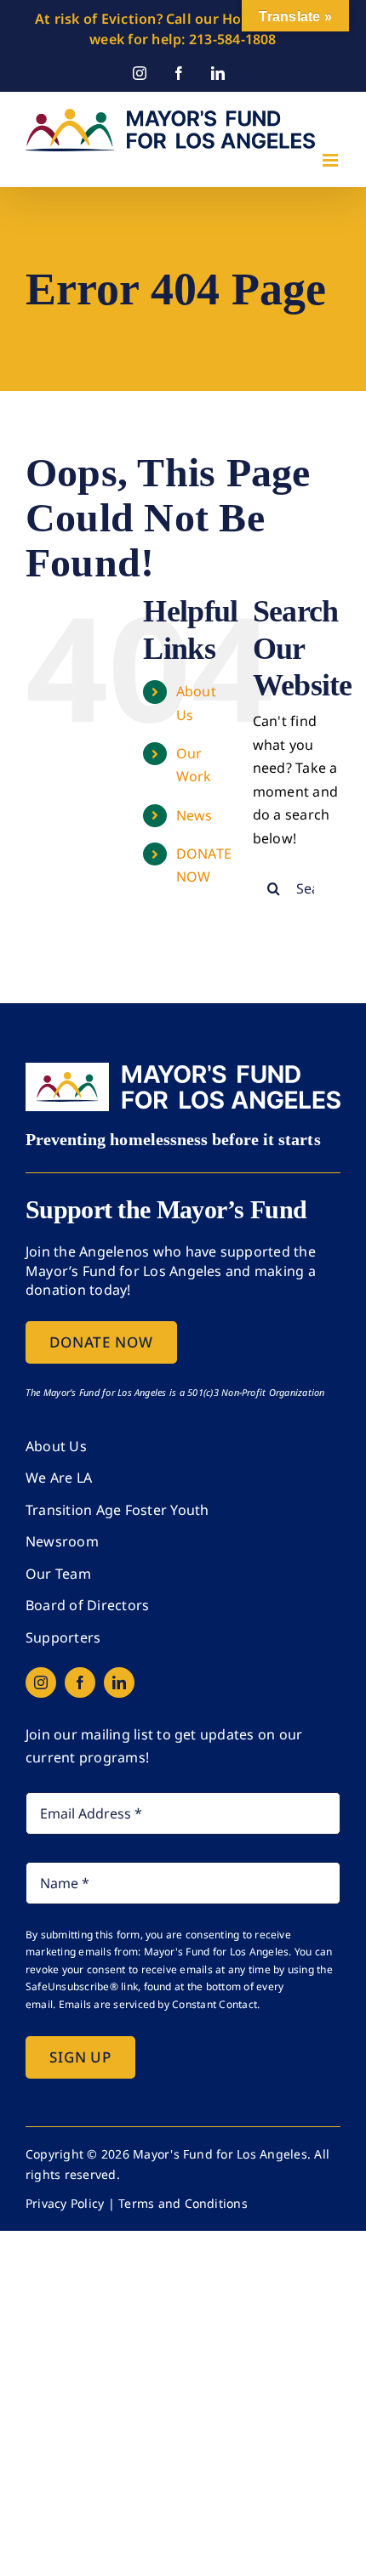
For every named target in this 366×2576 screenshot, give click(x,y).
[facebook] (80, 1682)
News (194, 815)
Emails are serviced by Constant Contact (158, 2004)
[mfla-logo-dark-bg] (183, 1070)
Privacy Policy (65, 2203)
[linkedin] (119, 1682)
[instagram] (41, 1682)
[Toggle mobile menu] (332, 160)
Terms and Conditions (183, 2203)
